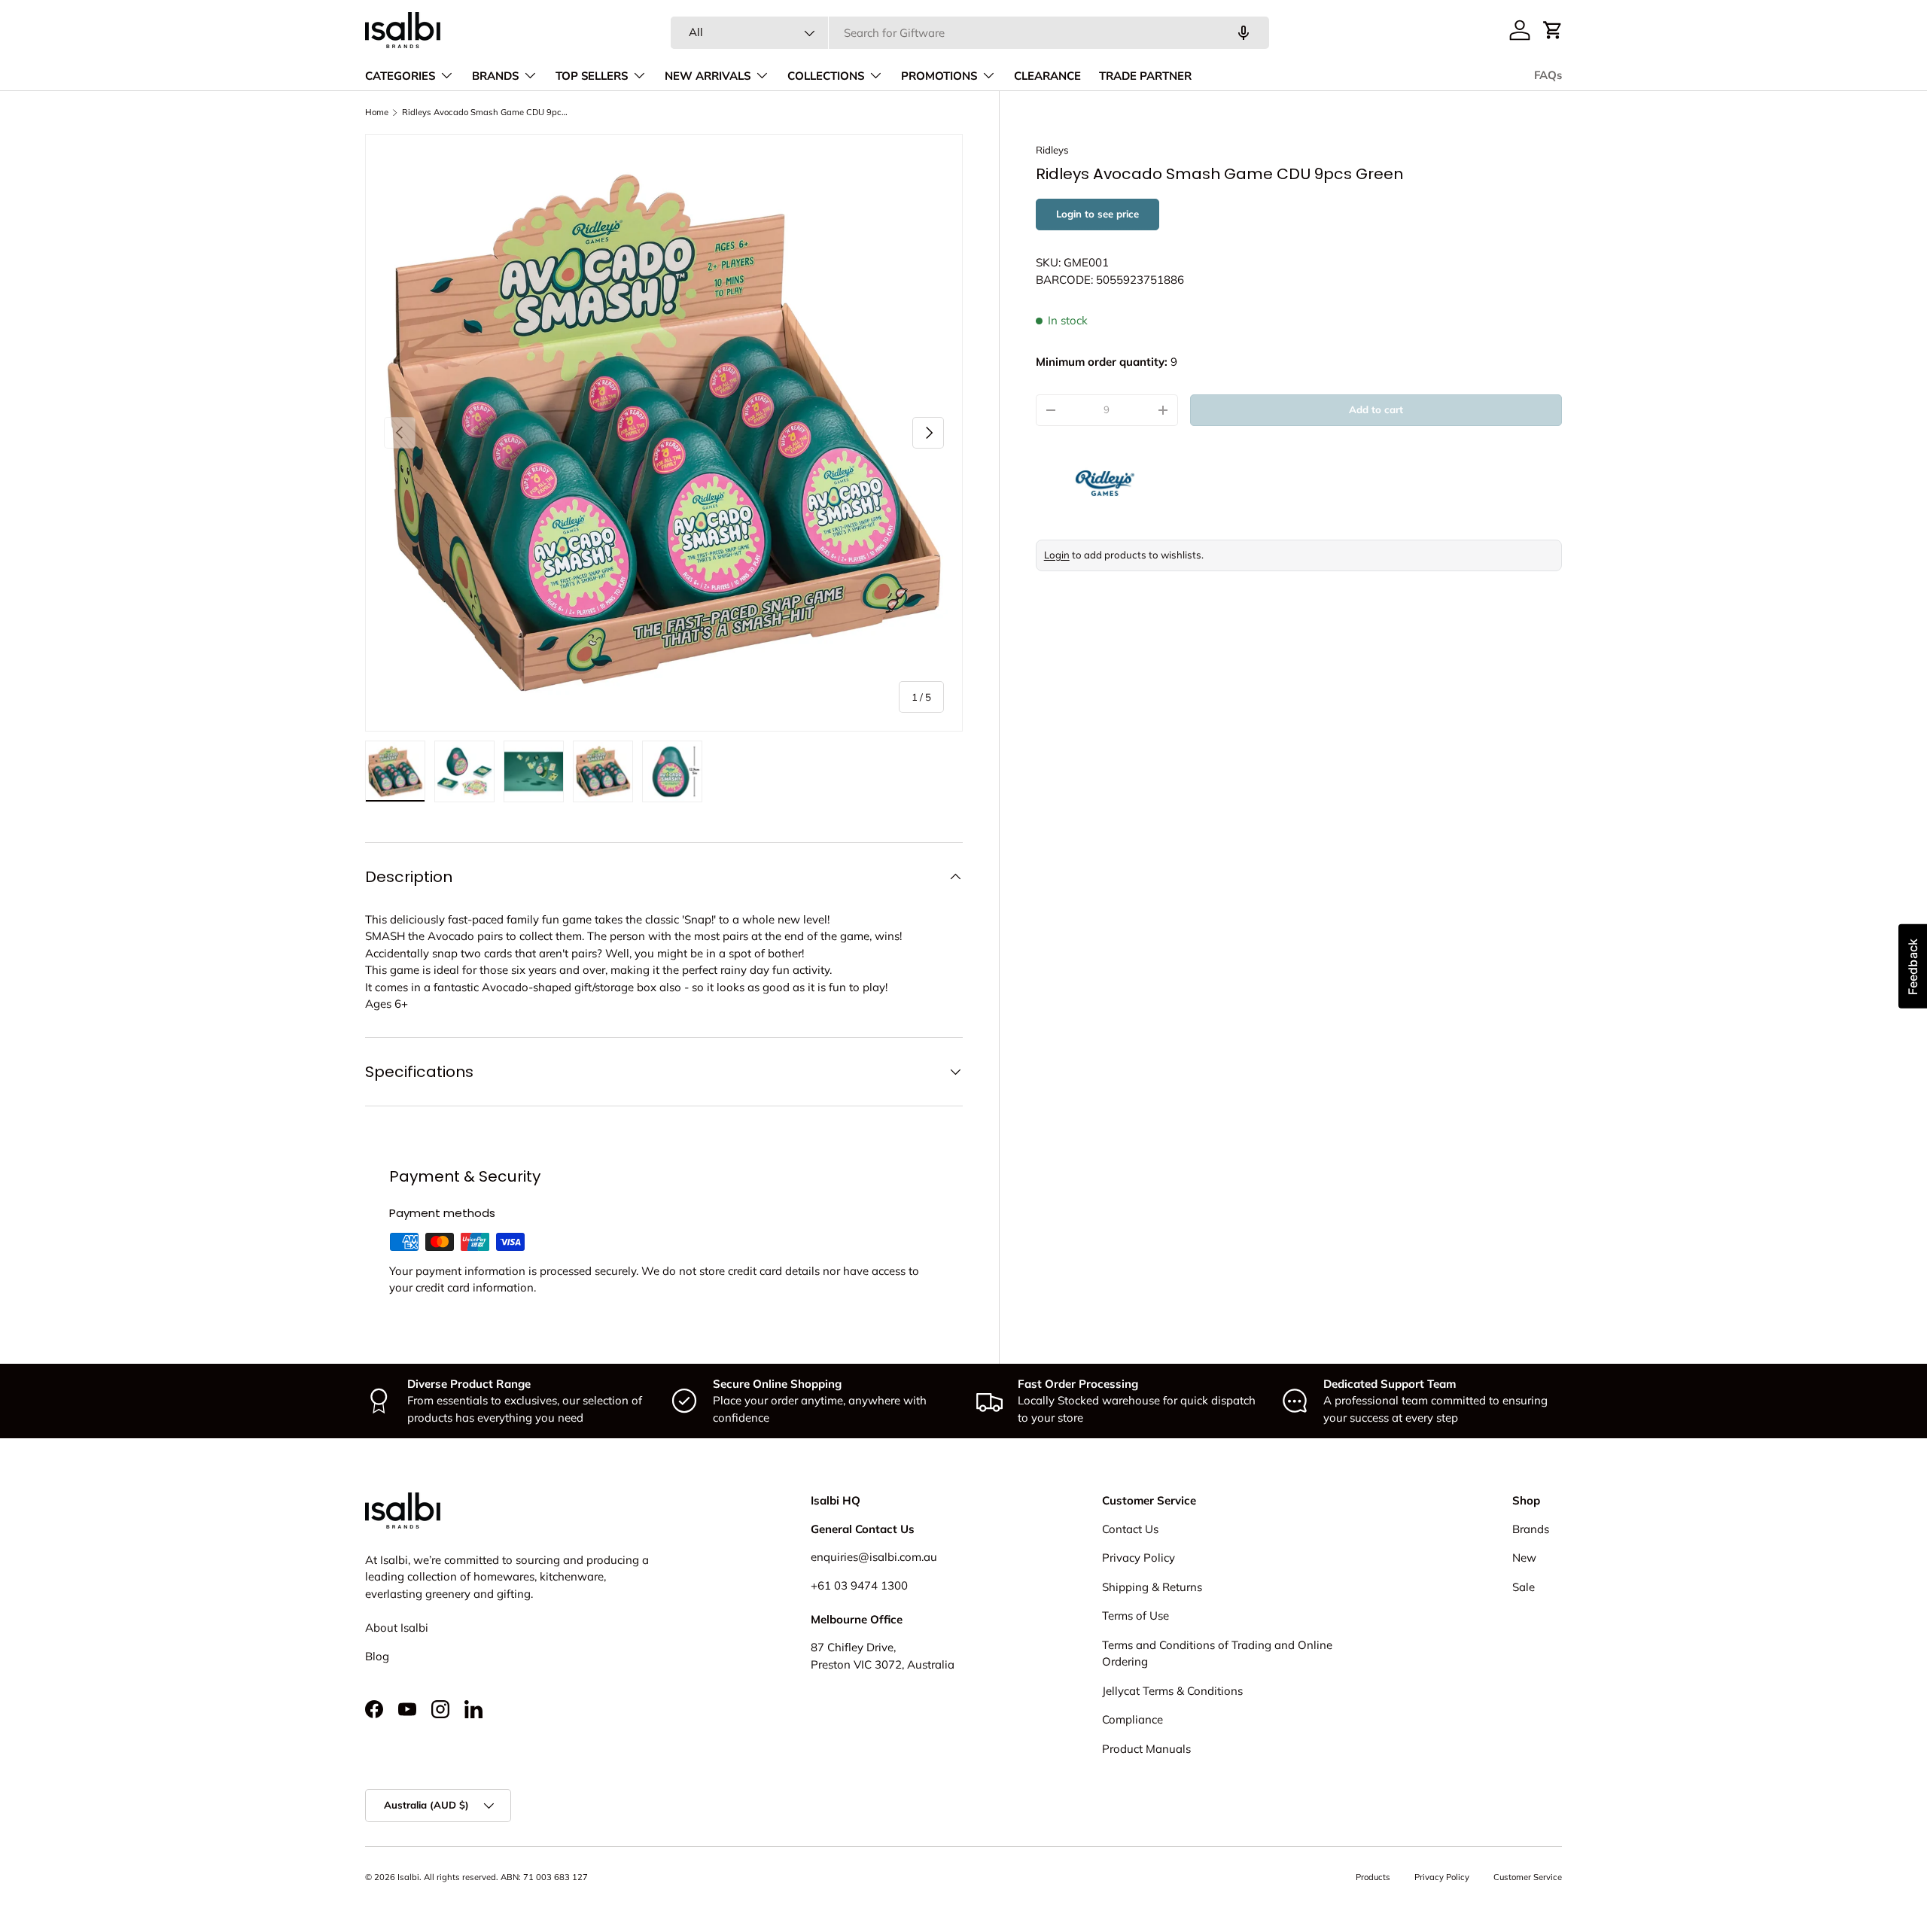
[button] (1553, 30)
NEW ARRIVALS (708, 76)
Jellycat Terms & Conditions (1172, 1691)
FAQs (1548, 75)
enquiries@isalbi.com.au (874, 1557)
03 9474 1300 (871, 1585)
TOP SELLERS (592, 76)
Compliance (1132, 1719)
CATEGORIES (400, 76)
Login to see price (1097, 214)
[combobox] (970, 33)
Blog (377, 1656)
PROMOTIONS (939, 76)
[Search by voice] (1244, 33)
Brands (1531, 1529)
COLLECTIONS (826, 76)
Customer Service (1528, 1877)
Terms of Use (1135, 1616)
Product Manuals (1146, 1749)
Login (1057, 555)
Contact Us (1130, 1529)
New (1524, 1558)
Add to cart (1376, 409)
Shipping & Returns (1152, 1587)
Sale (1524, 1587)
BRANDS (495, 76)
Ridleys (1052, 150)
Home (377, 112)
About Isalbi (397, 1628)
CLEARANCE (1047, 76)
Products (1373, 1877)
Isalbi (408, 1877)
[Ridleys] (1171, 482)
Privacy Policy (1139, 1558)
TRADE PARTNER (1145, 76)
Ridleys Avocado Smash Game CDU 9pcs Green (487, 112)
